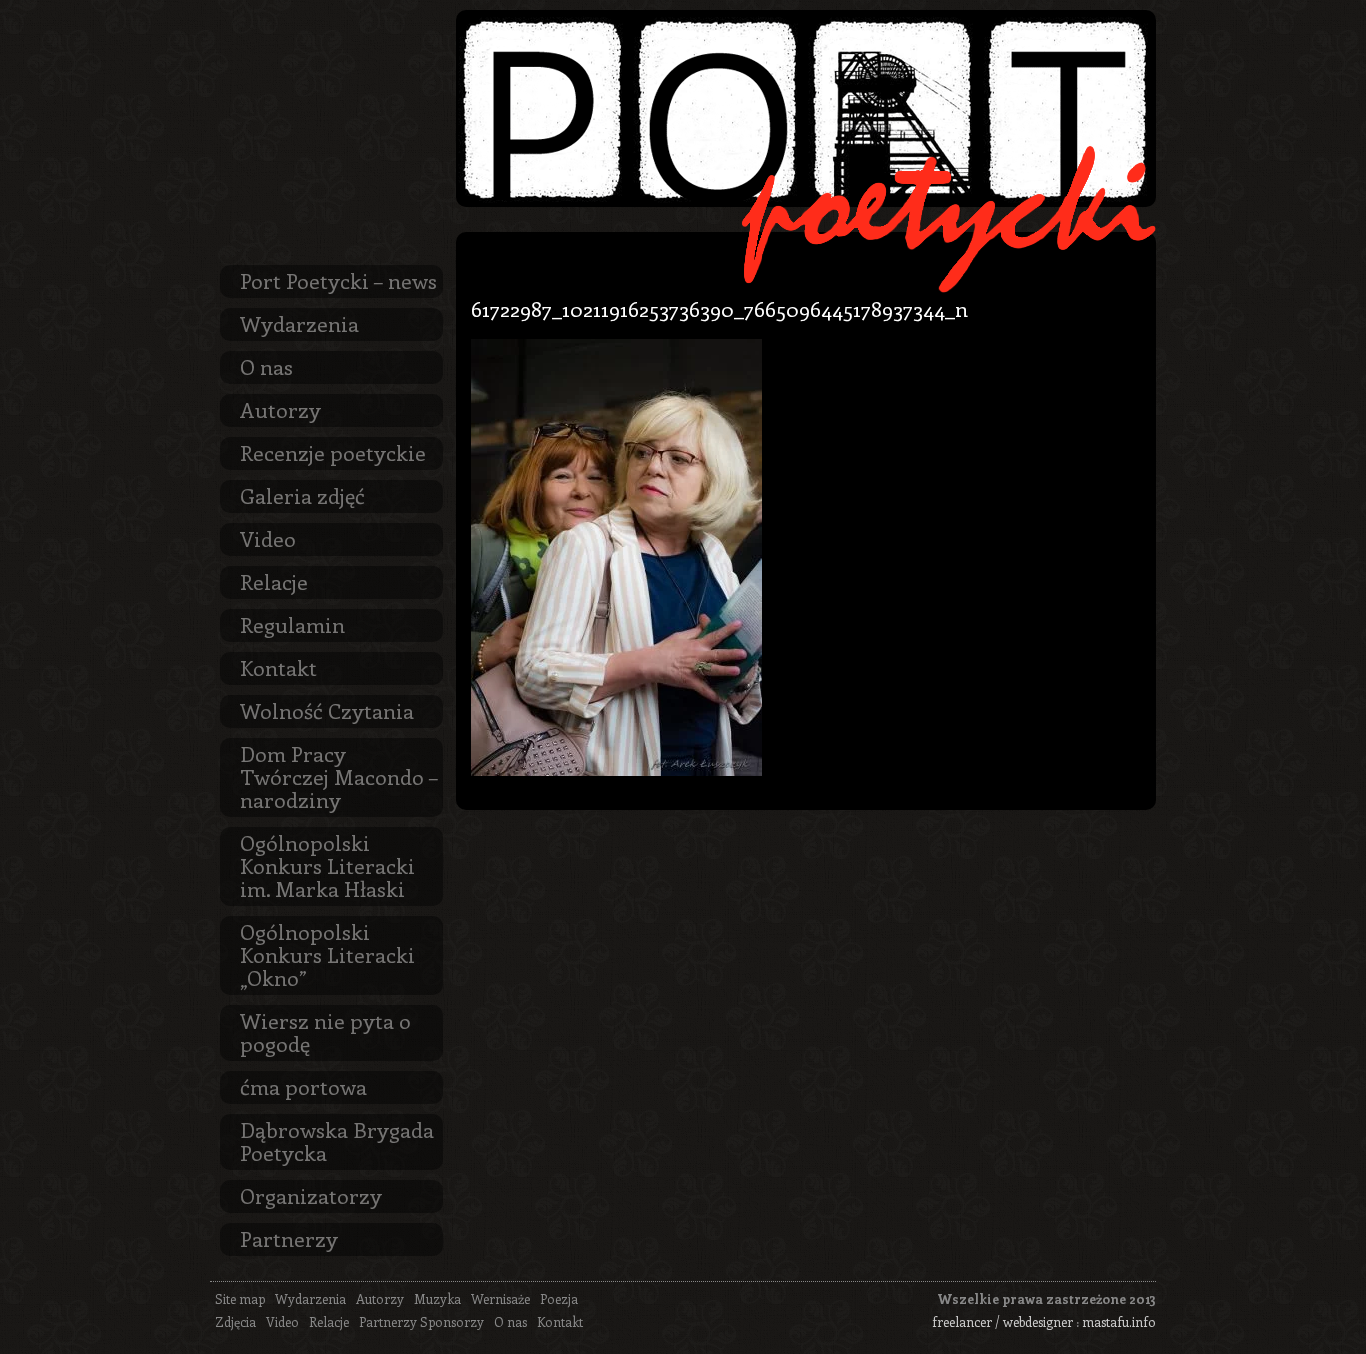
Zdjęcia (235, 1321)
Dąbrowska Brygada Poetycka (337, 1140)
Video (268, 538)
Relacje (274, 581)
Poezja (559, 1298)
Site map (240, 1298)
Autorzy (280, 409)
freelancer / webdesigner (1002, 1321)
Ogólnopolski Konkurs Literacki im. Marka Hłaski (327, 865)
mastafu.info (1119, 1321)
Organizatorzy (311, 1195)
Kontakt (278, 667)
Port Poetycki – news (338, 280)
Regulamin (292, 624)
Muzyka (437, 1298)
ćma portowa (303, 1086)
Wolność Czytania (327, 710)
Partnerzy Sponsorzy (421, 1321)
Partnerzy (289, 1238)
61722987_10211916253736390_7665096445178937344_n (719, 308)
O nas (266, 366)
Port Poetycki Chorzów (806, 108)
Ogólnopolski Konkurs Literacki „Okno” (327, 954)
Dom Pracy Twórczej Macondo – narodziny (339, 776)
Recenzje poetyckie (333, 452)
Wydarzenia (299, 323)
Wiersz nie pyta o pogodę (325, 1031)
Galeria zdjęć (302, 495)
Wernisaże (500, 1298)
